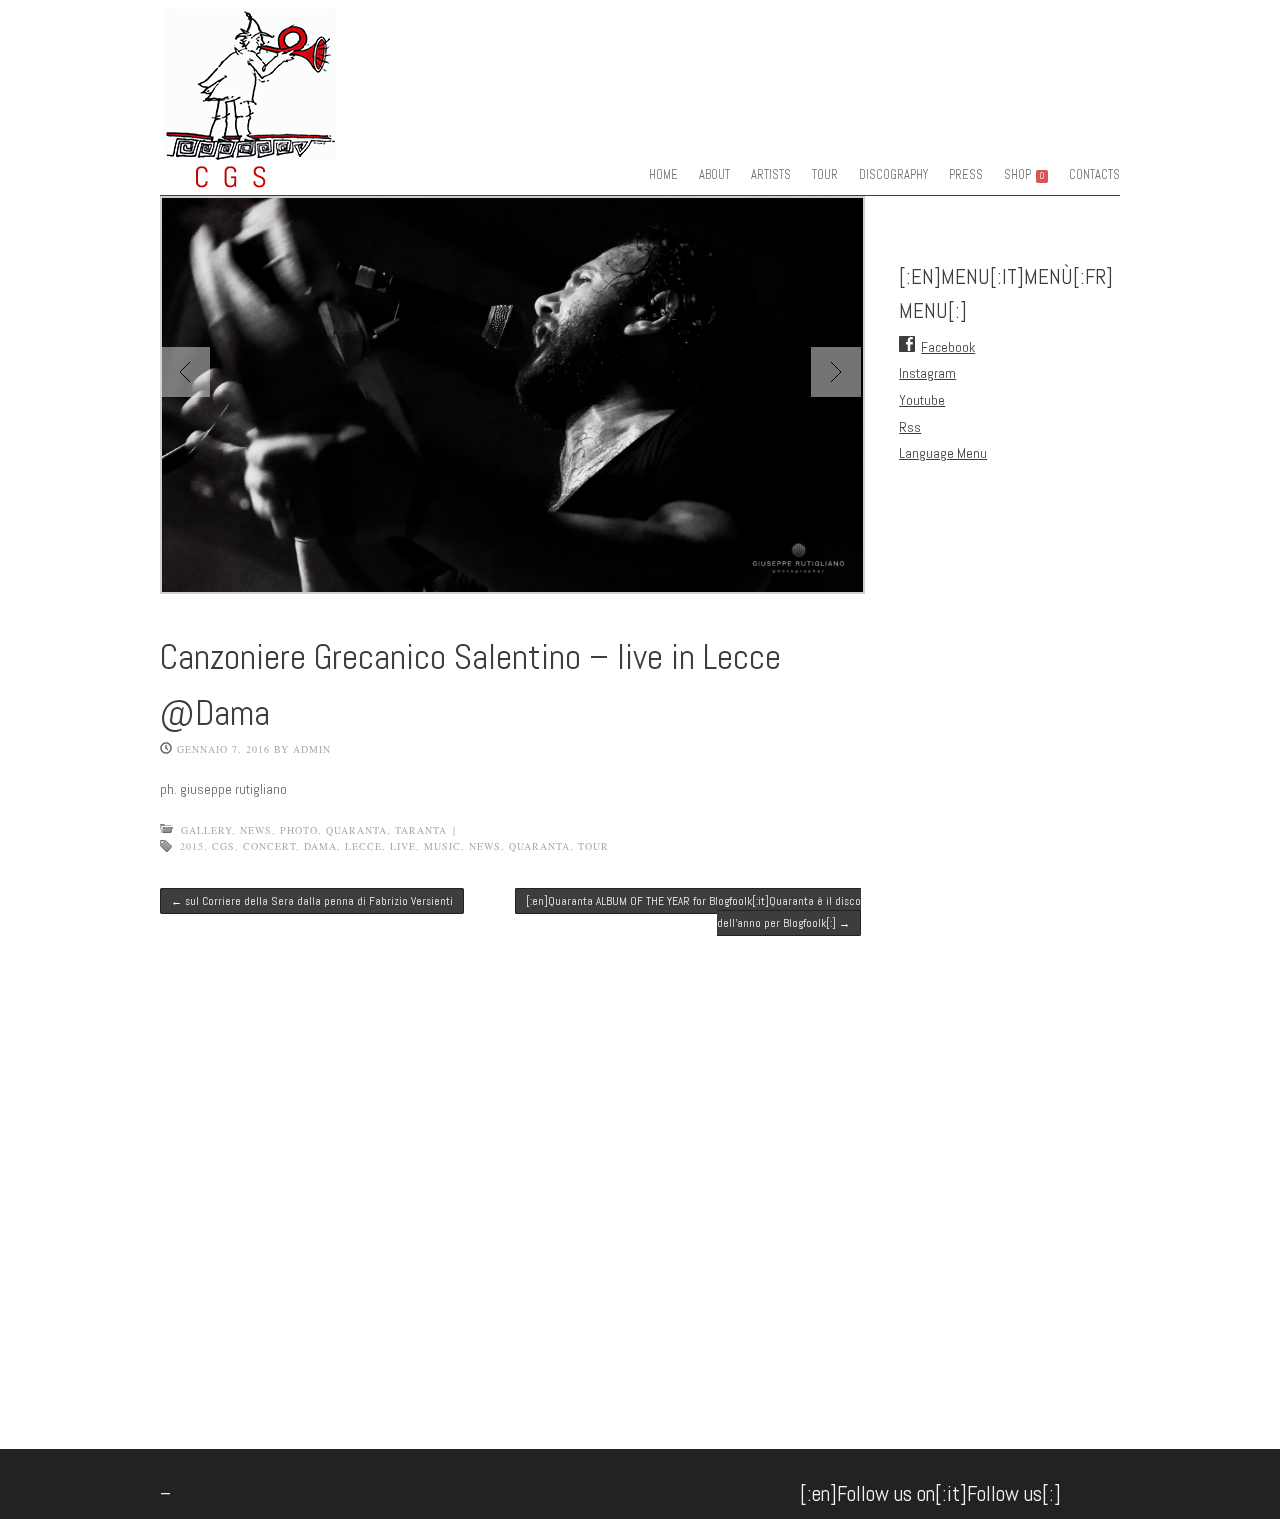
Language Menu (943, 453)
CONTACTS (1094, 175)
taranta (421, 830)
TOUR (825, 175)
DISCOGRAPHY (893, 175)
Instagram (927, 373)
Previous (185, 372)
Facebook (948, 347)
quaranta (356, 830)
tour (593, 846)
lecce (363, 846)
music (442, 846)
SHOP (1024, 175)
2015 (192, 846)
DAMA (320, 846)
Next (836, 372)
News (256, 830)
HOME (663, 175)
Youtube (922, 400)
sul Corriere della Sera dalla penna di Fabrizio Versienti (312, 901)
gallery (206, 830)
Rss (910, 427)
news (485, 846)
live (403, 846)
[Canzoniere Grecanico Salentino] (289, 175)
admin (312, 749)
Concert (269, 846)
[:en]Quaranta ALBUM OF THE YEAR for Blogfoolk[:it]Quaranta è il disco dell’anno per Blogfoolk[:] (693, 912)
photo (299, 830)
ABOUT (714, 175)
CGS (223, 846)
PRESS (966, 175)
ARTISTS (771, 175)
